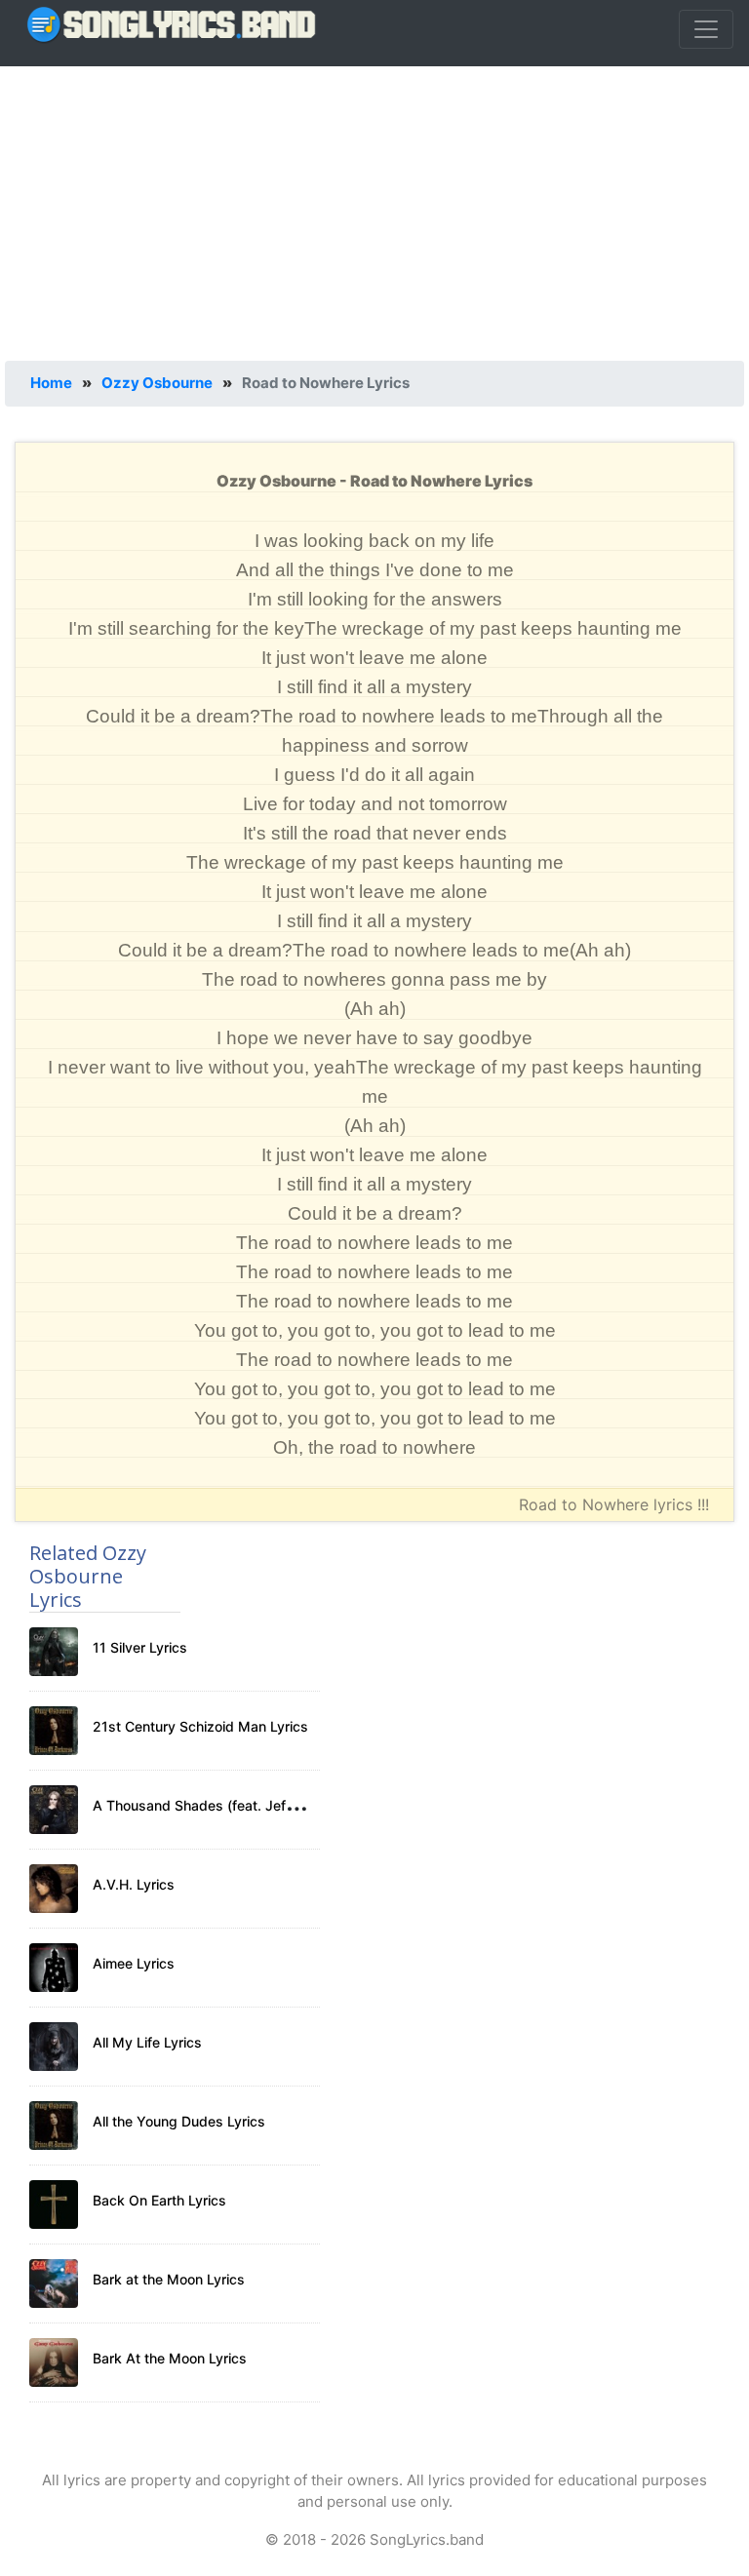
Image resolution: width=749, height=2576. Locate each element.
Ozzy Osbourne (157, 383)
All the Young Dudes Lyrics (179, 2121)
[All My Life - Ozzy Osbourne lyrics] (54, 2047)
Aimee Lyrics (134, 1963)
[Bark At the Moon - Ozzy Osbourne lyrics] (54, 2362)
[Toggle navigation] (706, 29)
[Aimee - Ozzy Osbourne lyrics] (54, 1968)
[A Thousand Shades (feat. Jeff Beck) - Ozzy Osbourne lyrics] (54, 1810)
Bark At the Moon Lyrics (170, 2358)
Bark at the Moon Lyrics (169, 2279)
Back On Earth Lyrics (159, 2200)
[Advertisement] (374, 210)
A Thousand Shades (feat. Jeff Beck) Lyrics (233, 1805)
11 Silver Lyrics (140, 1647)
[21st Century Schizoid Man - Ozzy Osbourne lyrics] (54, 1731)
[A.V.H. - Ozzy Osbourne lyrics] (54, 1889)
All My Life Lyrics (147, 2042)
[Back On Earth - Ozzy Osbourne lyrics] (54, 2205)
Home (51, 383)
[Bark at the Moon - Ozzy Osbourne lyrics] (54, 2283)
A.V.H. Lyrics (134, 1884)
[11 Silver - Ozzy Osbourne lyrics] (54, 1652)
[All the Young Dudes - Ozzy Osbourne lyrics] (54, 2126)
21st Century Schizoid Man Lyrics (200, 1726)
